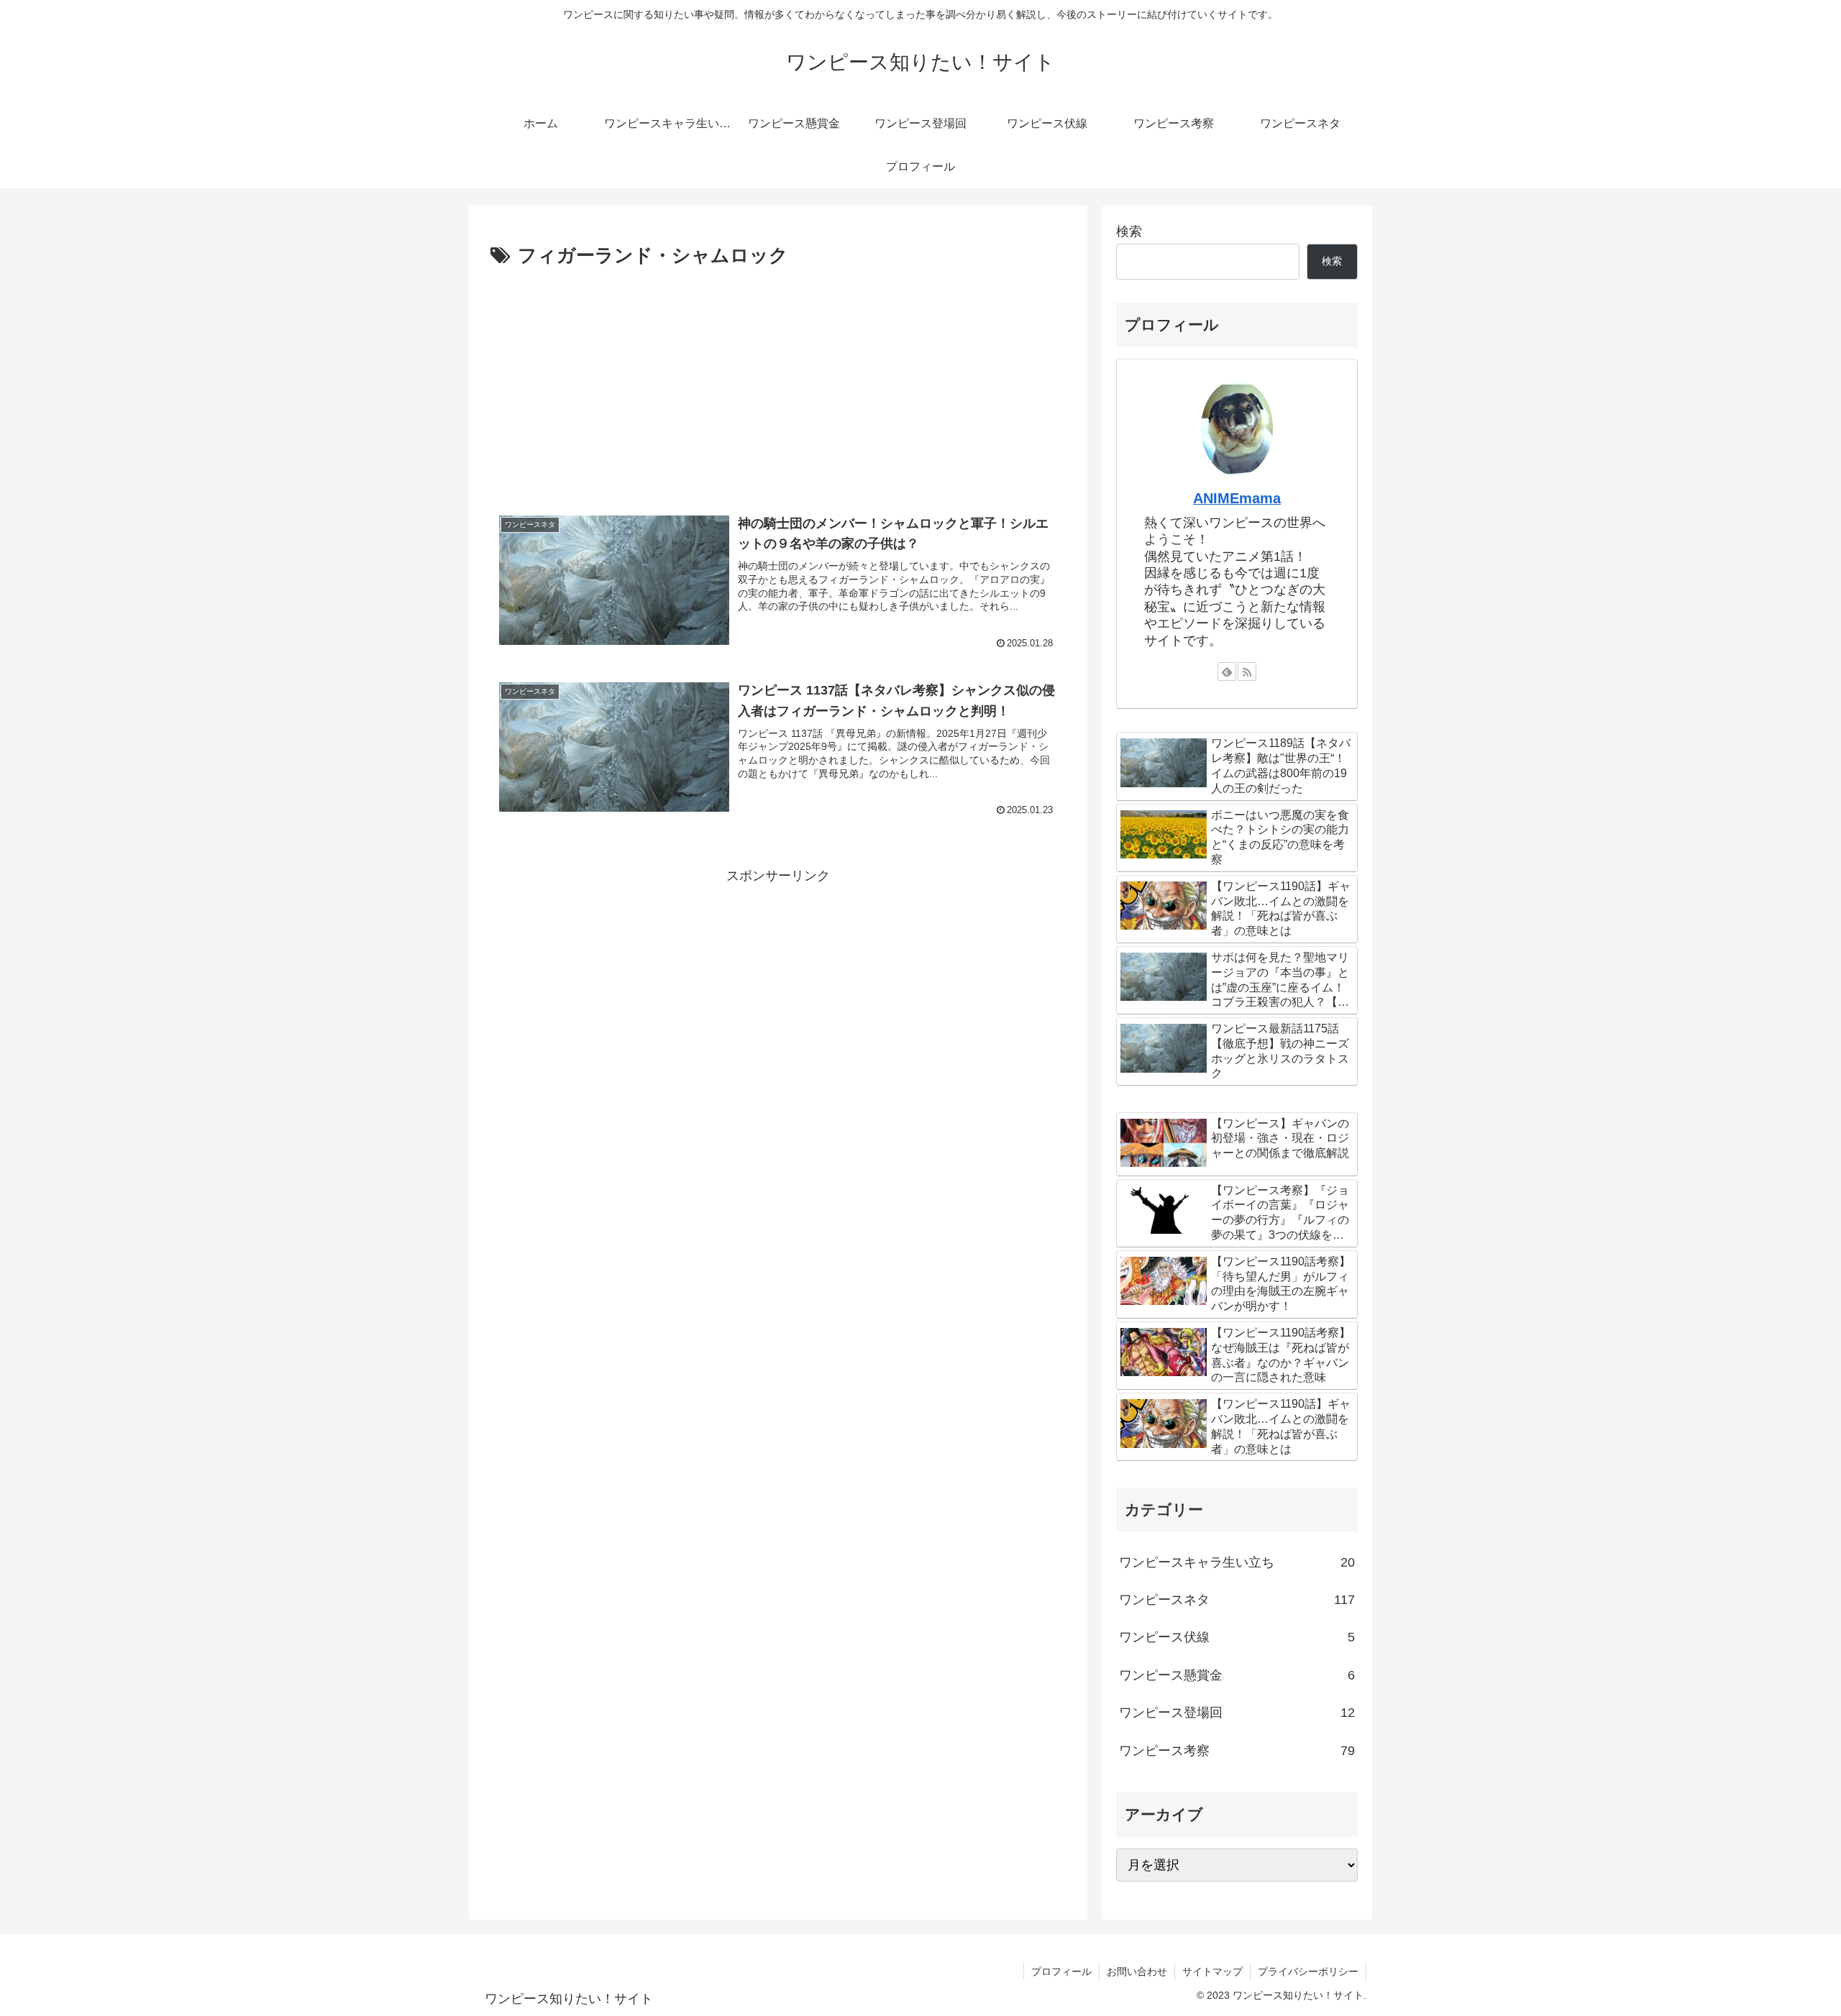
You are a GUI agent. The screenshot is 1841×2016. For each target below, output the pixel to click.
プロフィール (1061, 1971)
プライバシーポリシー (1308, 1971)
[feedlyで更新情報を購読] (1227, 672)
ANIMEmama (1237, 498)
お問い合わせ (1137, 1971)
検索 (1129, 232)
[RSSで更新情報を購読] (1247, 672)
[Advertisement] (778, 380)
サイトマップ (1212, 1971)
